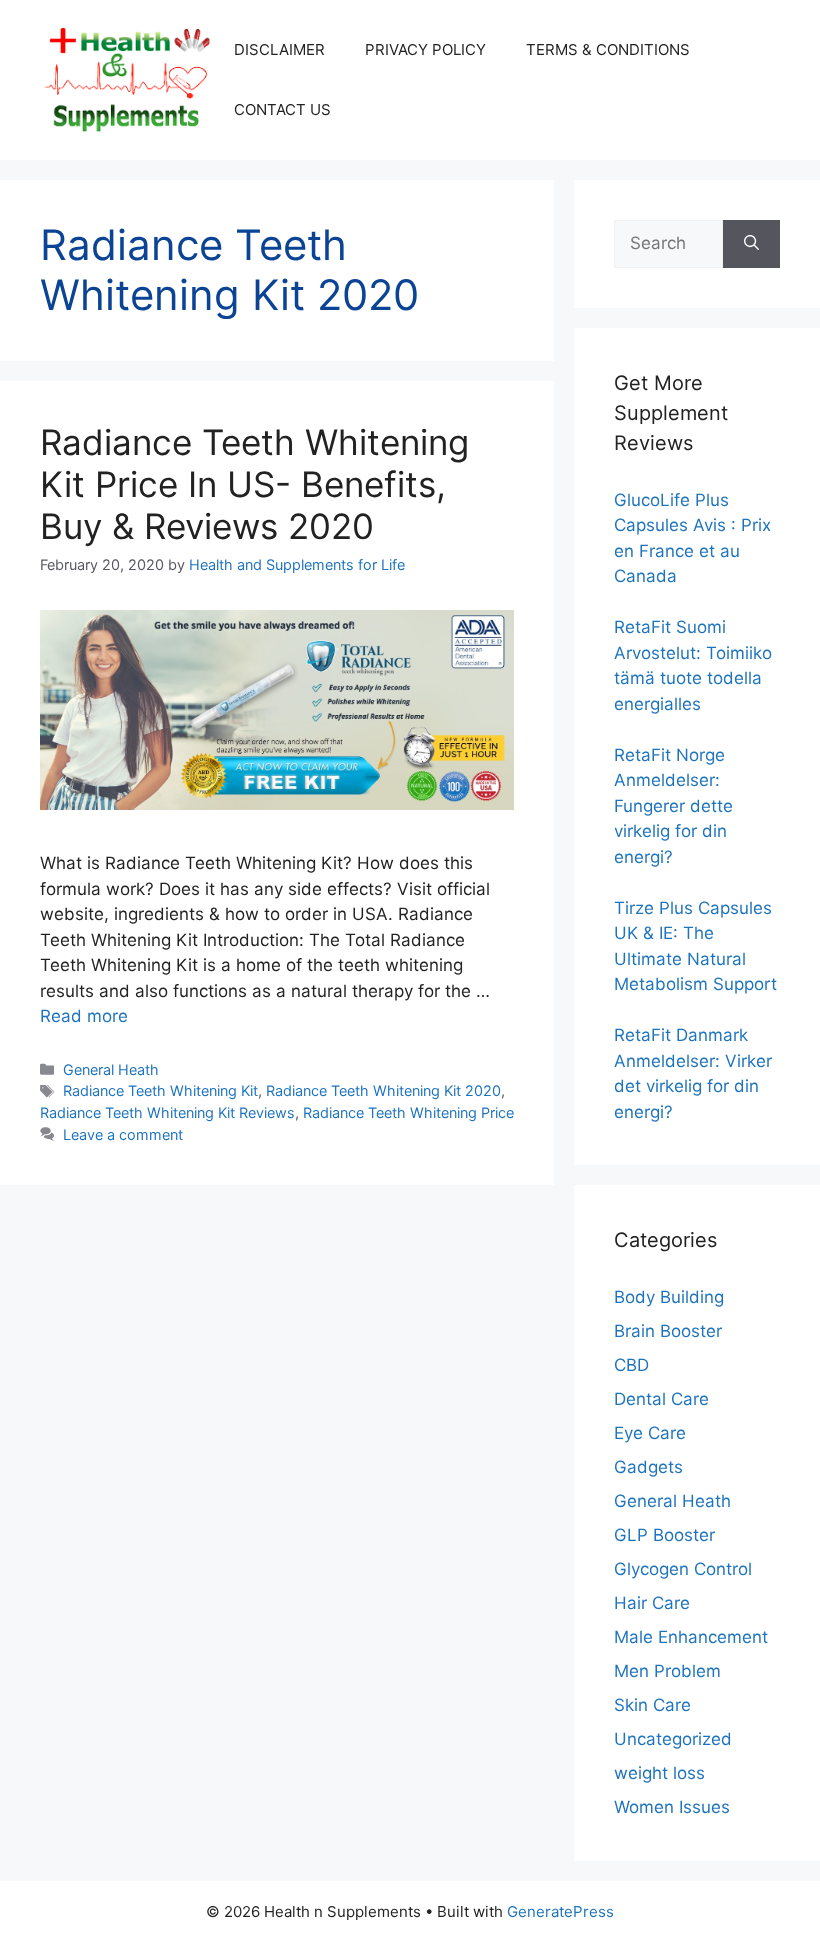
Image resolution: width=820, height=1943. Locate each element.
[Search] (751, 244)
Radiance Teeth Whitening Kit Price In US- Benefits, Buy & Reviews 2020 (254, 484)
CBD (631, 1365)
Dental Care (661, 1399)
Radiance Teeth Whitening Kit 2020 (383, 1090)
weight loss (659, 1773)
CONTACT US (282, 109)
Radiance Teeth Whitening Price (408, 1112)
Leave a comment (123, 1134)
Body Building (669, 1297)
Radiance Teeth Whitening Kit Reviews (167, 1112)
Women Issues (672, 1807)
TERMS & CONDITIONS (608, 49)
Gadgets (648, 1467)
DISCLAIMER (279, 49)
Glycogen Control (683, 1569)
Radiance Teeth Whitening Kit (160, 1090)
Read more (84, 1016)
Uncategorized (673, 1739)
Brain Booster (668, 1331)
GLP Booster (664, 1535)
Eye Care (650, 1433)
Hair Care (652, 1603)
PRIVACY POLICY (425, 49)
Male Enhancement (691, 1637)
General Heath (111, 1069)
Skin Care (652, 1705)
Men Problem (667, 1671)
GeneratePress (560, 1911)
